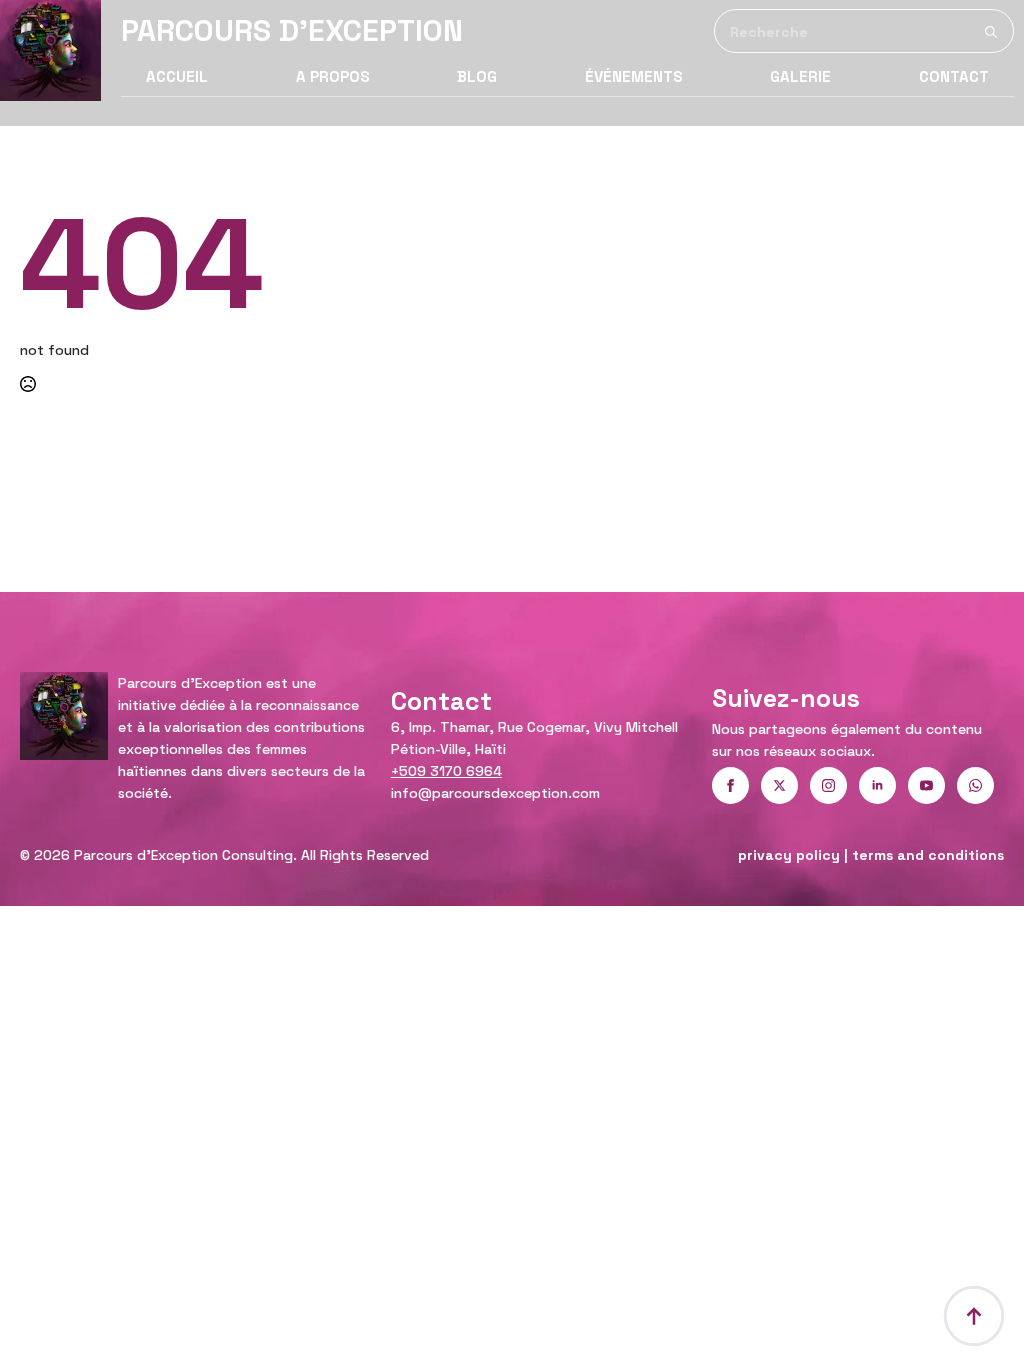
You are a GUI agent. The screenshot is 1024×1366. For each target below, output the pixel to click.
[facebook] (730, 785)
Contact (954, 76)
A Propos (333, 76)
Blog (477, 76)
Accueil (177, 76)
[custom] (975, 785)
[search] (991, 32)
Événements (634, 76)
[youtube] (926, 785)
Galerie (800, 76)
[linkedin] (877, 785)
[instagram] (828, 785)
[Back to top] (974, 1316)
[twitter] (779, 785)
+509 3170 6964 (446, 771)
